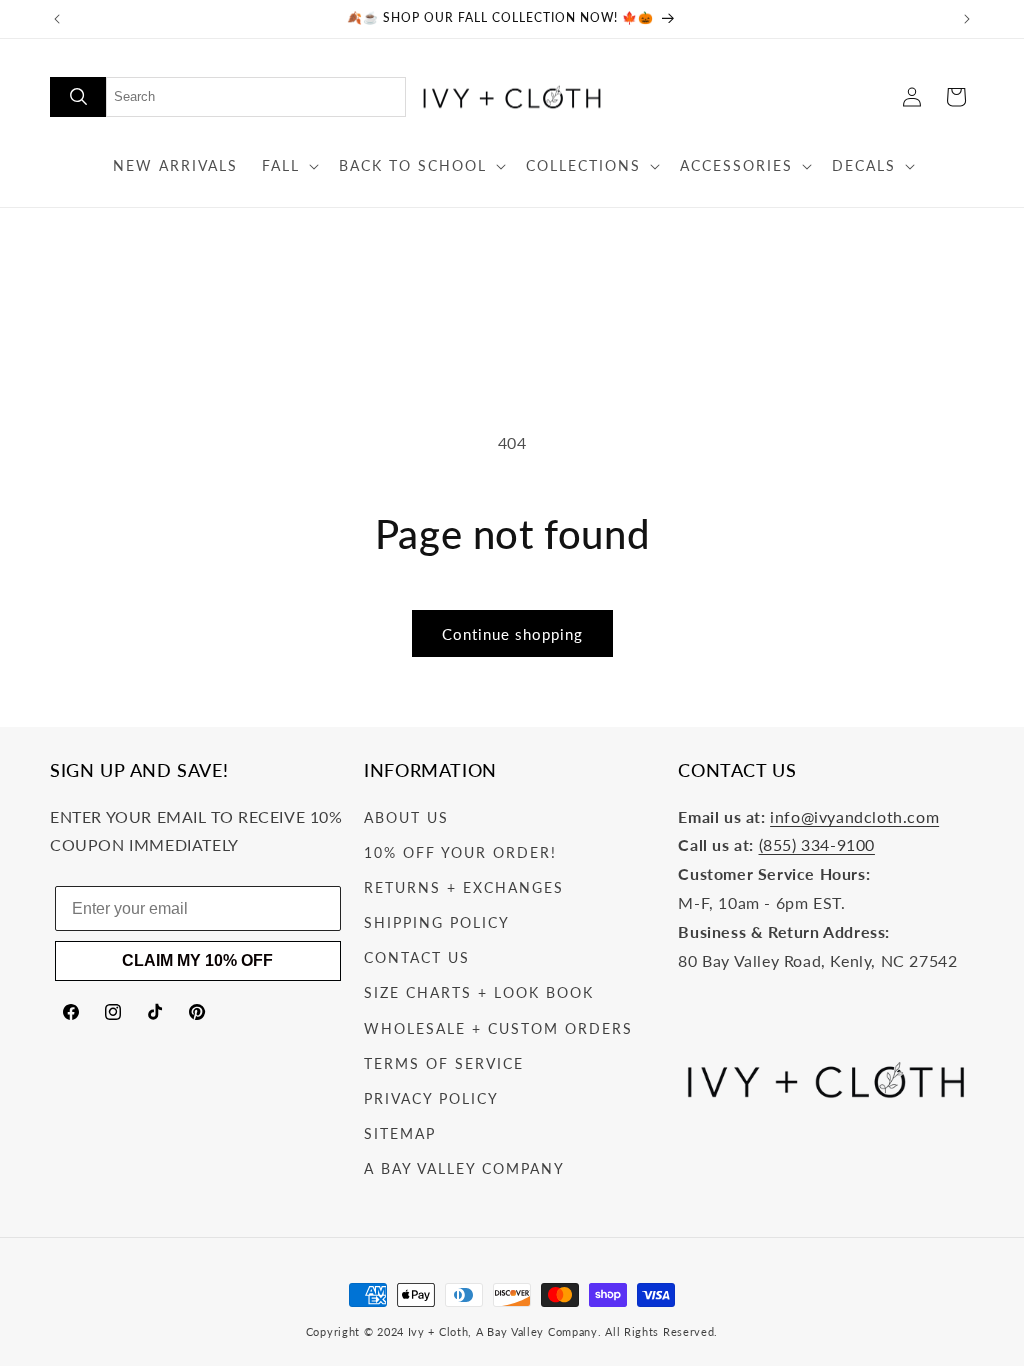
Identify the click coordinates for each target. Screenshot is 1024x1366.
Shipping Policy (437, 922)
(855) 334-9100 (817, 844)
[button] (288, 166)
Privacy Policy (431, 1098)
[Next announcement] (967, 19)
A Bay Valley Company (464, 1168)
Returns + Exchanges (464, 887)
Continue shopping (512, 634)
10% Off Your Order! (460, 852)
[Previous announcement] (57, 19)
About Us (406, 817)
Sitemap (400, 1133)
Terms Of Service (444, 1063)
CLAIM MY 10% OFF (197, 960)
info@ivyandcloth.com (854, 816)
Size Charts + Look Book (479, 992)
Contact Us (417, 957)
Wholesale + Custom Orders (498, 1028)
